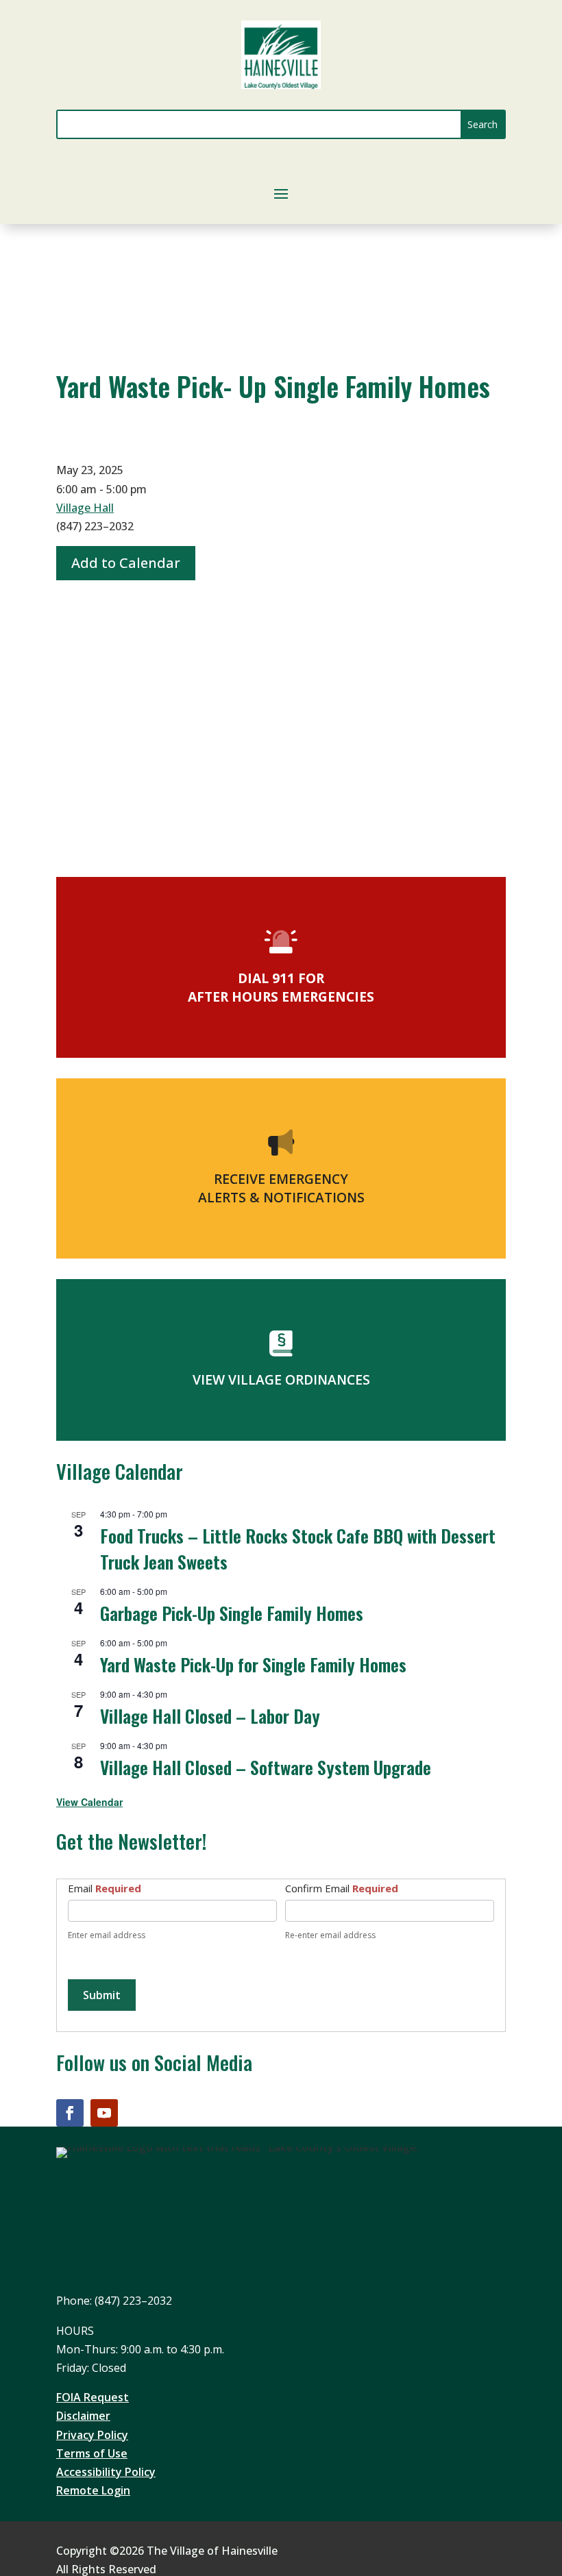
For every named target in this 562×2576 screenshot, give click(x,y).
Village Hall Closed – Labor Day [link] (210, 1716)
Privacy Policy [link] (92, 2435)
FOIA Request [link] (93, 2397)
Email (105, 1888)
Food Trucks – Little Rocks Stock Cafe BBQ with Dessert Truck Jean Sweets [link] (298, 1548)
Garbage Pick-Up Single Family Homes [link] (232, 1613)
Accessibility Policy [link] (106, 2472)
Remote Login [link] (93, 2490)
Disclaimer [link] (83, 2416)
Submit (102, 1995)
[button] (482, 124)
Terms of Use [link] (92, 2453)
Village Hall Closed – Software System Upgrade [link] (266, 1767)
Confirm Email (342, 1888)
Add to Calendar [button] (126, 563)
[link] (281, 85)
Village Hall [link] (85, 508)
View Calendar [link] (89, 1802)
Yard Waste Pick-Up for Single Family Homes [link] (253, 1664)
